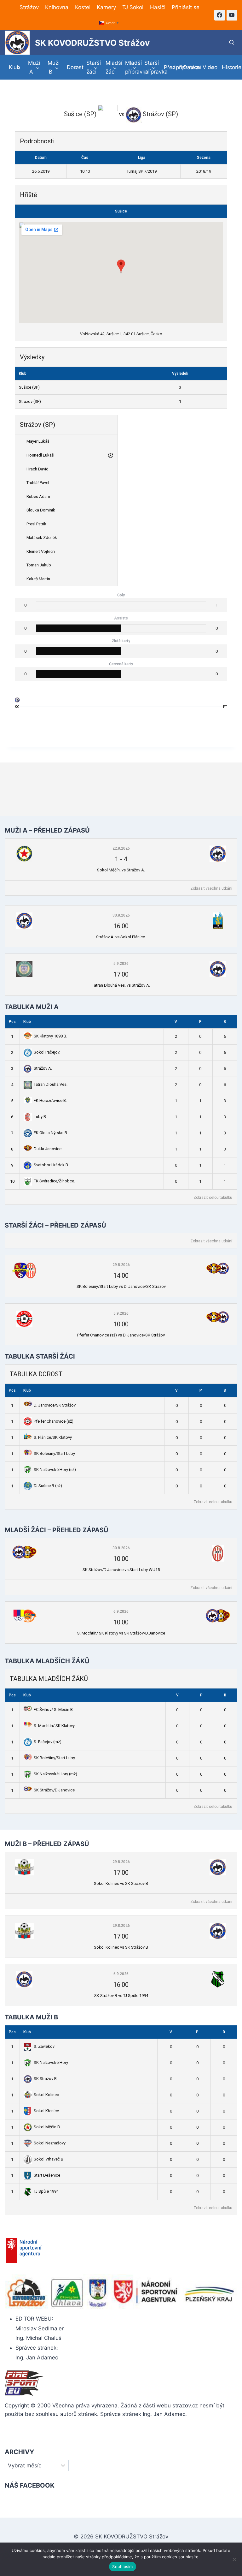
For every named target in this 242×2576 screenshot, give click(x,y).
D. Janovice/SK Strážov (55, 1405)
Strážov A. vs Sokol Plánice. (121, 937)
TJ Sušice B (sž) (48, 1486)
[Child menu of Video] (208, 67)
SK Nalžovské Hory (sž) (55, 1470)
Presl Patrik (36, 524)
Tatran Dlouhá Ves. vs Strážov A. (121, 985)
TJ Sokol (133, 7)
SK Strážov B (45, 2079)
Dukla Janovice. (48, 1149)
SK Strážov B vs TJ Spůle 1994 (121, 1996)
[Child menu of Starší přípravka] (150, 67)
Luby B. (40, 1117)
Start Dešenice (47, 2175)
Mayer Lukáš (38, 441)
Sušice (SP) (29, 387)
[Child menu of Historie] (228, 67)
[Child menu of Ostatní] (189, 67)
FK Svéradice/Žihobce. (54, 1181)
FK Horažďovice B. (50, 1100)
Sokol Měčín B (47, 2127)
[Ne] (234, 2559)
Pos (12, 1022)
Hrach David (37, 469)
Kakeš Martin (38, 579)
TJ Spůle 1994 (46, 2191)
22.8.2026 (121, 848)
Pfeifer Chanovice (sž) (54, 1421)
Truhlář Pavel (38, 483)
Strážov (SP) (30, 401)
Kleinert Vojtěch (41, 551)
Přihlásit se (186, 7)
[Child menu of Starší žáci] (92, 67)
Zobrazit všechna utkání (211, 888)
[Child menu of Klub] (14, 67)
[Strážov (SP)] (17, 701)
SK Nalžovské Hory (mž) (55, 1774)
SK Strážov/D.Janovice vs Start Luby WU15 (121, 1570)
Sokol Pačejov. (47, 1052)
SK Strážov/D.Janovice (54, 1790)
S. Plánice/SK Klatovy (53, 1437)
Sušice (121, 211)
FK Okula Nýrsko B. (51, 1133)
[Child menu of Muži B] (53, 67)
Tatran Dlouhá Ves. (51, 1084)
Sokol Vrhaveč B (49, 2159)
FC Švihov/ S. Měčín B (53, 1709)
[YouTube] (232, 15)
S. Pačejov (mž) (48, 1742)
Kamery (106, 7)
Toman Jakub (39, 565)
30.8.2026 (121, 915)
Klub (27, 1022)
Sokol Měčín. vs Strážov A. (121, 870)
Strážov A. (43, 1068)
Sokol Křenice (46, 2111)
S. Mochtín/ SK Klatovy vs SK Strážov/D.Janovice (121, 1633)
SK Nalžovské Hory (51, 2062)
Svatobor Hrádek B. (51, 1165)
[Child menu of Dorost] (73, 67)
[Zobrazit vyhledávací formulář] (232, 43)
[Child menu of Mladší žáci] (112, 67)
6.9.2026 (121, 1611)
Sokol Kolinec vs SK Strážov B (121, 1883)
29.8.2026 (121, 1265)
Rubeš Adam (38, 496)
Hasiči (158, 7)
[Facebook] (220, 15)
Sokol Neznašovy (50, 2143)
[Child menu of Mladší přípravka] (131, 67)
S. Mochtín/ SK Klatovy (54, 1726)
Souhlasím (122, 2567)
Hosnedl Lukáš (40, 455)
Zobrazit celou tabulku (213, 1198)
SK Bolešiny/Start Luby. (55, 1758)
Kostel (83, 7)
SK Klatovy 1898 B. (50, 1036)
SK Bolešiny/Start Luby (54, 1453)
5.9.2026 (121, 964)
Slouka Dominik (41, 510)
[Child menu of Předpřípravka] (170, 67)
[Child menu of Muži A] (34, 67)
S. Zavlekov (44, 2046)
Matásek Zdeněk (42, 538)
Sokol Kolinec (46, 2095)
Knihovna (57, 7)
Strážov (29, 7)
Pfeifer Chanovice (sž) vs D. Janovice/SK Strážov (121, 1335)
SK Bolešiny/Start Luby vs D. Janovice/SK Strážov (121, 1286)
